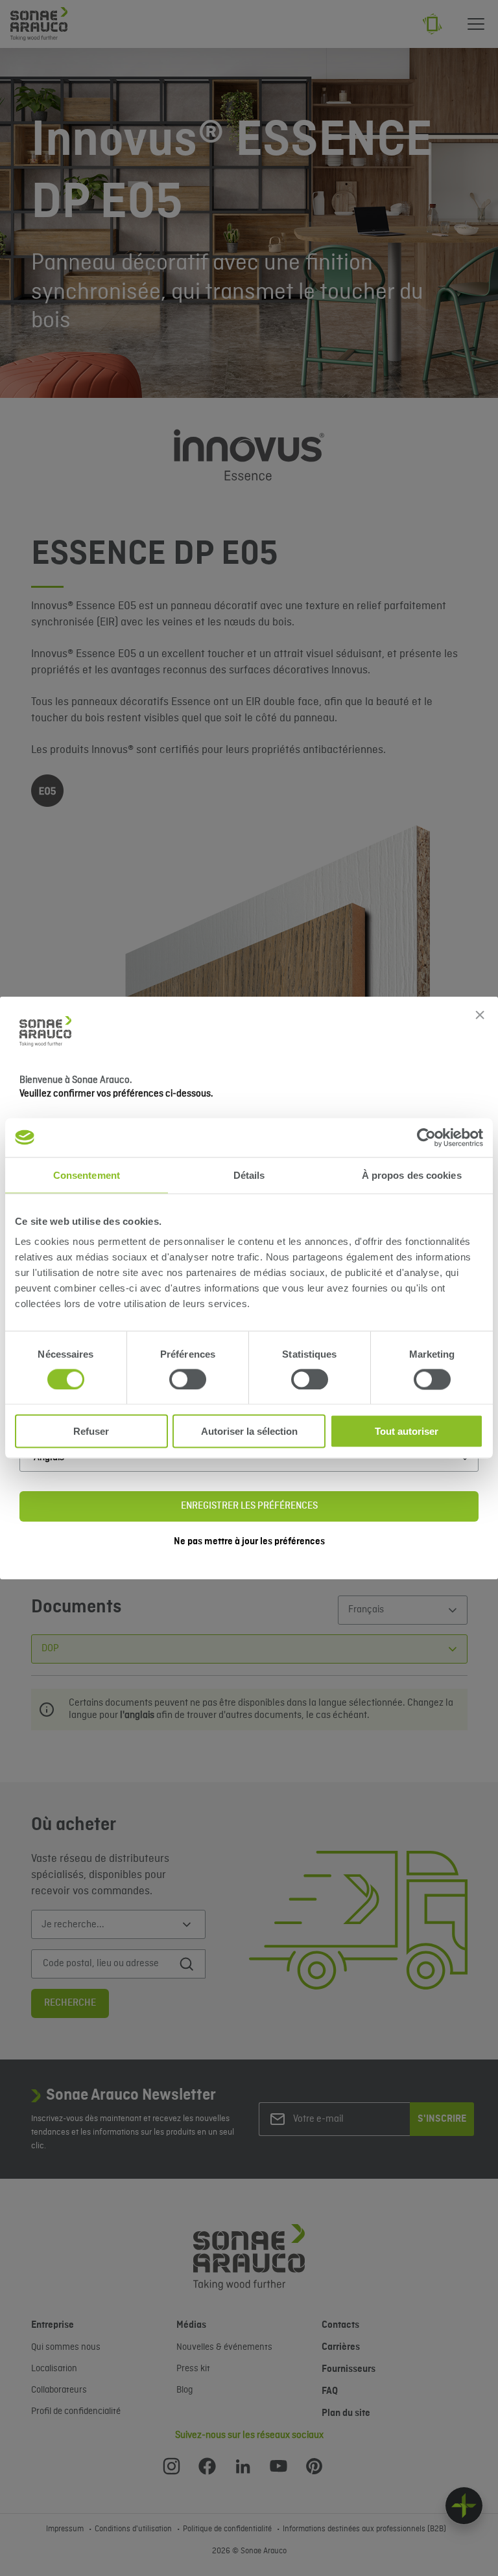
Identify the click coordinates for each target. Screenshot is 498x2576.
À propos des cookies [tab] (412, 1175)
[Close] (480, 1015)
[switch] (188, 1379)
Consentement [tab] (87, 1175)
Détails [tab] (249, 1175)
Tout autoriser (407, 1431)
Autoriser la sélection (249, 1431)
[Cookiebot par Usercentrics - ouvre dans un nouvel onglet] (426, 1137)
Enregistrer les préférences (249, 1506)
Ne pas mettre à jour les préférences (249, 1542)
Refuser (91, 1431)
